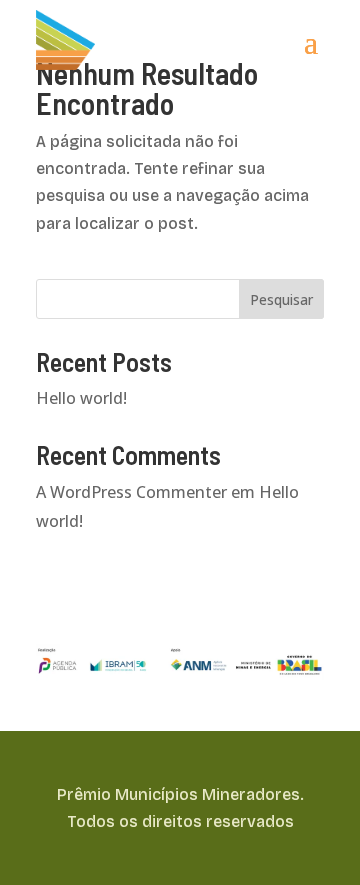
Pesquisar (281, 299)
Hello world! (81, 398)
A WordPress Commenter (131, 492)
